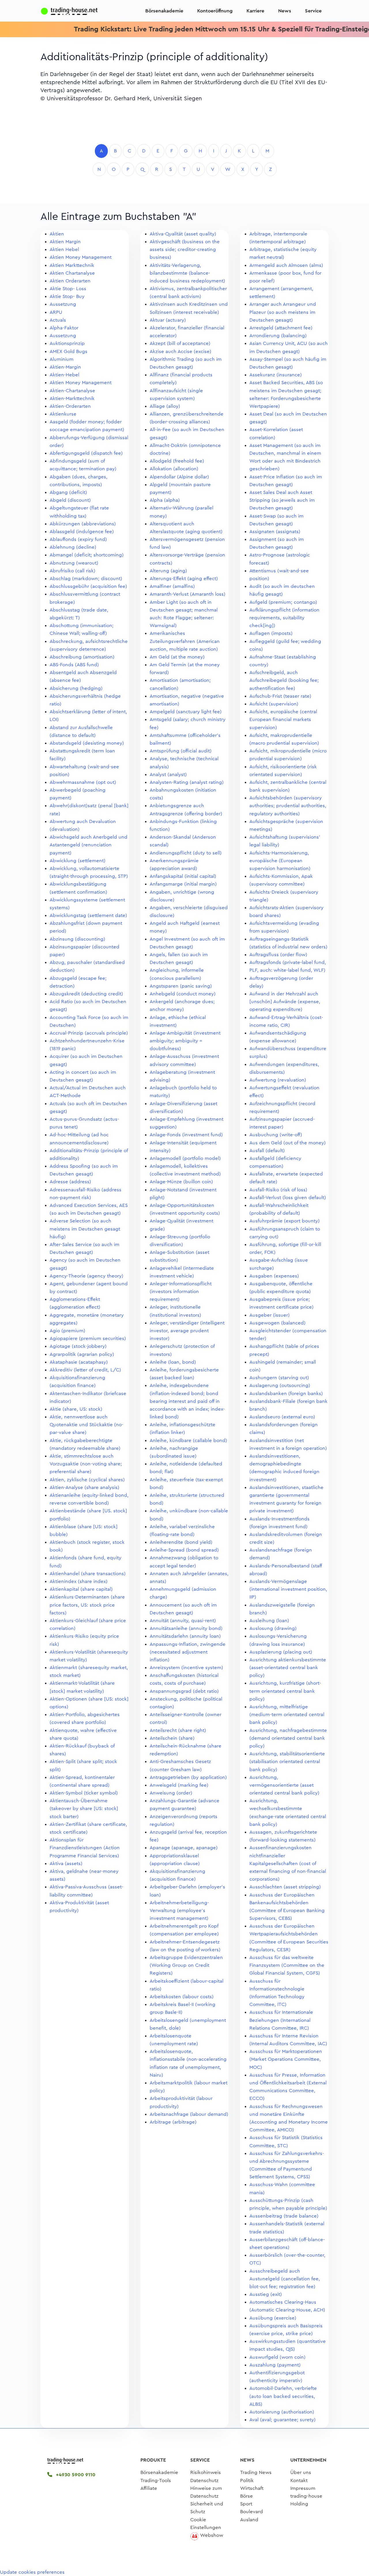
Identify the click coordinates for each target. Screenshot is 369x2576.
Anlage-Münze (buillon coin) (181, 1182)
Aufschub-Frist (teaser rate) (280, 696)
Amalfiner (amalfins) (172, 586)
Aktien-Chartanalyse (72, 391)
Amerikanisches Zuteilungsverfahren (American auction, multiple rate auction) (185, 641)
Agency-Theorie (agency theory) (86, 1276)
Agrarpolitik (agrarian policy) (82, 1354)
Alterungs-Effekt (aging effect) (184, 579)
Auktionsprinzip (67, 343)
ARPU (56, 312)
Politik (247, 2480)
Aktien (57, 234)
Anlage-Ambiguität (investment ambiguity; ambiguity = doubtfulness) (185, 1041)
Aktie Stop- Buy (67, 296)
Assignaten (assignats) (275, 532)
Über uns (301, 2472)
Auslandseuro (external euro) (282, 1417)
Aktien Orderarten (70, 281)
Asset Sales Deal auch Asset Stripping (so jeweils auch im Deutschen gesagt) (282, 500)
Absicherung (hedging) (76, 688)
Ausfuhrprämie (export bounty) (285, 1221)
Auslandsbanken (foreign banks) (286, 1393)
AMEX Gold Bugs (68, 351)
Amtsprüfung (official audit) (181, 751)
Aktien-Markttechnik (72, 398)
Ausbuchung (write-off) (276, 1135)
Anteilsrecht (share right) (178, 1730)
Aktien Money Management (81, 257)
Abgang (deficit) (68, 492)
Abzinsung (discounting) (77, 939)
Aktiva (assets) (66, 1863)
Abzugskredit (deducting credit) (86, 994)
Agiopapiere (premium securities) (88, 1338)
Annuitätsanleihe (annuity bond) (186, 1628)
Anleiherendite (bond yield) (181, 1542)
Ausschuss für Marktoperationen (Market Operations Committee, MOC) (286, 2059)
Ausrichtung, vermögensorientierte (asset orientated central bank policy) (284, 1785)
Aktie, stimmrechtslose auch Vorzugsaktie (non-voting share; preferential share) (86, 1464)
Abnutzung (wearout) (74, 563)
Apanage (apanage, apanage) (184, 1848)
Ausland (249, 2520)
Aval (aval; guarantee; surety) (283, 2420)
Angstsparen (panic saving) (181, 986)
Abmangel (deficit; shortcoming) (87, 555)
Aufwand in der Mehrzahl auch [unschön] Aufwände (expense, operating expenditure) (285, 1002)
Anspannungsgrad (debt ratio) (184, 1691)
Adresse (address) (70, 1182)
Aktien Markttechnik (72, 265)
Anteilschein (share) (172, 1738)
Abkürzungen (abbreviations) (83, 524)
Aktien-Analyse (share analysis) (84, 1487)
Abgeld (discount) (70, 500)
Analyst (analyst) (168, 774)
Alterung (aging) (168, 571)
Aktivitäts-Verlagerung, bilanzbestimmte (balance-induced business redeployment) (187, 273)
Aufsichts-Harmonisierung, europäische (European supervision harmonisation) (280, 861)
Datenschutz (204, 2480)
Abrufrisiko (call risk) (73, 571)
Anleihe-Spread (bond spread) (184, 1550)
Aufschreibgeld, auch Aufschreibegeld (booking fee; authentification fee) (284, 680)
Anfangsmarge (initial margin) (183, 884)
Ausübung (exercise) (273, 2318)
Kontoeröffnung (215, 11)
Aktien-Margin (65, 367)
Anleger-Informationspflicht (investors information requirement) (181, 1291)
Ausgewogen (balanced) (277, 1323)
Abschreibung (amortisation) (82, 657)
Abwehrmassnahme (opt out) (83, 782)
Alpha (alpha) (165, 500)
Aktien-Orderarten (70, 406)
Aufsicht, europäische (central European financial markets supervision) (283, 719)
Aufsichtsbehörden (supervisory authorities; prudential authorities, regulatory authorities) (288, 806)
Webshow (212, 2535)
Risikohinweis (206, 2472)
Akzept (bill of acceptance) (180, 343)
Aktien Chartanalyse (72, 273)
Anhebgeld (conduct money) (183, 994)
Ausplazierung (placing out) (281, 1652)
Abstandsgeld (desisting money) (87, 743)
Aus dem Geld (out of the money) (288, 1143)
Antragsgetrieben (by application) (188, 1777)
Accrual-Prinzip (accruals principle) (89, 1033)
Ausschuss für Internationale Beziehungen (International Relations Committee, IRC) (281, 2020)
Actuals (58, 320)
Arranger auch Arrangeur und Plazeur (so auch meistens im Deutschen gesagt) (283, 312)
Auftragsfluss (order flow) (278, 955)
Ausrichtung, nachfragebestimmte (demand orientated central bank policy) (288, 1738)
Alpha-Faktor (64, 328)
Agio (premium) (67, 1331)
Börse (246, 2496)
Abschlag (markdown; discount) (86, 579)
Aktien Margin (65, 242)
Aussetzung (63, 304)
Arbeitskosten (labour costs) (182, 1997)
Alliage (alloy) (165, 406)
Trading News (256, 2472)
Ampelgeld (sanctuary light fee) (186, 712)
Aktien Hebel (64, 249)
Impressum (303, 2488)
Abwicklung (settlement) (78, 861)
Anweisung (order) (171, 1793)
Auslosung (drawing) (273, 1628)
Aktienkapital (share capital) (81, 1589)
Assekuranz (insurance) (276, 375)
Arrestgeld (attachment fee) (281, 328)
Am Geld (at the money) (177, 657)
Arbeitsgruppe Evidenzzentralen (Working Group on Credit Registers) (186, 1965)
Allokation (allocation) (174, 469)
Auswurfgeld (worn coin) (277, 2357)
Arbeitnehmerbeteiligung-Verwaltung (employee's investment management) (179, 1910)
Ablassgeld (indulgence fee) (82, 532)
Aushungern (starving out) (279, 1378)
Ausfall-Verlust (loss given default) (288, 1198)
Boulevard (252, 2512)
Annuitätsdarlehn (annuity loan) (185, 1636)
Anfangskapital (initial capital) (183, 876)
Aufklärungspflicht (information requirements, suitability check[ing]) (284, 618)
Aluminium (62, 359)
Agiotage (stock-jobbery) (78, 1346)
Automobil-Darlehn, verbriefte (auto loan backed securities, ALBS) (283, 2396)
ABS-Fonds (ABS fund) (74, 665)
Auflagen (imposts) (271, 633)
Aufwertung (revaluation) (278, 1080)
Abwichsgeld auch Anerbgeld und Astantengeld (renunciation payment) (89, 845)
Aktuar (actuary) (168, 320)
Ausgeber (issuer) (270, 1315)
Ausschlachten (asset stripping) (285, 1887)
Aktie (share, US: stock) (76, 1409)
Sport (246, 2504)
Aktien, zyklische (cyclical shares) (87, 1480)
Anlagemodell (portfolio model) (185, 1158)
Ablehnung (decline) (73, 547)
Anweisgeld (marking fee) (179, 1785)
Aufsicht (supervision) (274, 704)
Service (313, 11)
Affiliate (149, 2488)
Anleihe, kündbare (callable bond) (188, 1440)
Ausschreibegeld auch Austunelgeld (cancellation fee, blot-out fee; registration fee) (285, 2279)
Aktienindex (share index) (79, 1581)
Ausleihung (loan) (269, 1621)
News (285, 11)
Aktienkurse (63, 414)
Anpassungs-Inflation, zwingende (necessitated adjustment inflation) (188, 1652)
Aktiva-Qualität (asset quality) (183, 234)
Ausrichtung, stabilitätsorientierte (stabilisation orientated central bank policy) (287, 1761)
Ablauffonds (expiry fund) (78, 539)
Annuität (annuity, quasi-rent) (183, 1621)
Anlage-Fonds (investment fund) (186, 1135)
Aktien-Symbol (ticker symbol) (84, 1793)
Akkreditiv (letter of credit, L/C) (85, 1370)
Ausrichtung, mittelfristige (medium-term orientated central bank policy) (287, 1714)
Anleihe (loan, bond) (173, 1362)
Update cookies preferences (32, 2572)
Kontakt (299, 2480)
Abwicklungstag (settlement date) (88, 915)
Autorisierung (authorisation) (282, 2412)
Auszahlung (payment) (275, 2365)
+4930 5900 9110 (75, 2475)
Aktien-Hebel (64, 375)
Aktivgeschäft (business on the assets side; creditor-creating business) (185, 249)
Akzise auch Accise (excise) (180, 351)
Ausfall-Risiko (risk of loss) (278, 1190)
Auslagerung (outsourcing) (280, 1385)
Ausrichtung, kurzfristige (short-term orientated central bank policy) (285, 1691)
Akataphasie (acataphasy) (79, 1362)
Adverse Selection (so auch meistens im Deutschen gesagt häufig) (85, 1229)
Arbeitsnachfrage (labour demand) (189, 2114)
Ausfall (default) (267, 1151)
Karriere (255, 11)
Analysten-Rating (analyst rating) (187, 782)
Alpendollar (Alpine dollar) (179, 477)
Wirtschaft (252, 2488)
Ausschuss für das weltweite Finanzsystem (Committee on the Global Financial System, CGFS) (287, 1965)
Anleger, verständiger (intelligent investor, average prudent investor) (187, 1331)
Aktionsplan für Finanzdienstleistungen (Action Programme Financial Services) (85, 1848)
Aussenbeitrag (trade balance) (284, 2216)
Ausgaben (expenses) (274, 1276)
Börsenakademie (164, 11)
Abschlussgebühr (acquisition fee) (88, 586)
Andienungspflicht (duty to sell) (186, 853)
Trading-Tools (156, 2480)
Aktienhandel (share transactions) (88, 1574)
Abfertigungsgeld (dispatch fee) (86, 453)
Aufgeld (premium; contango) (283, 602)
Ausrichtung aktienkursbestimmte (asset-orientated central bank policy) (288, 1668)
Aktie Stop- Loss (68, 289)
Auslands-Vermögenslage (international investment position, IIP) (288, 1589)
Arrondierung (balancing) (278, 336)
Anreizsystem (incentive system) (186, 1668)
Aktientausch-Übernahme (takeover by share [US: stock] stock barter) (84, 1808)
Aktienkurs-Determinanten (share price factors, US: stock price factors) (87, 1605)
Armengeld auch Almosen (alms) (286, 265)
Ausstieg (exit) (266, 2294)
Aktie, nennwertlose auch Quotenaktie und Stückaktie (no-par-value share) (86, 1425)
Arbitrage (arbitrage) (173, 2122)
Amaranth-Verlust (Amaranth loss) (188, 594)
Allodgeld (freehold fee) (177, 461)
